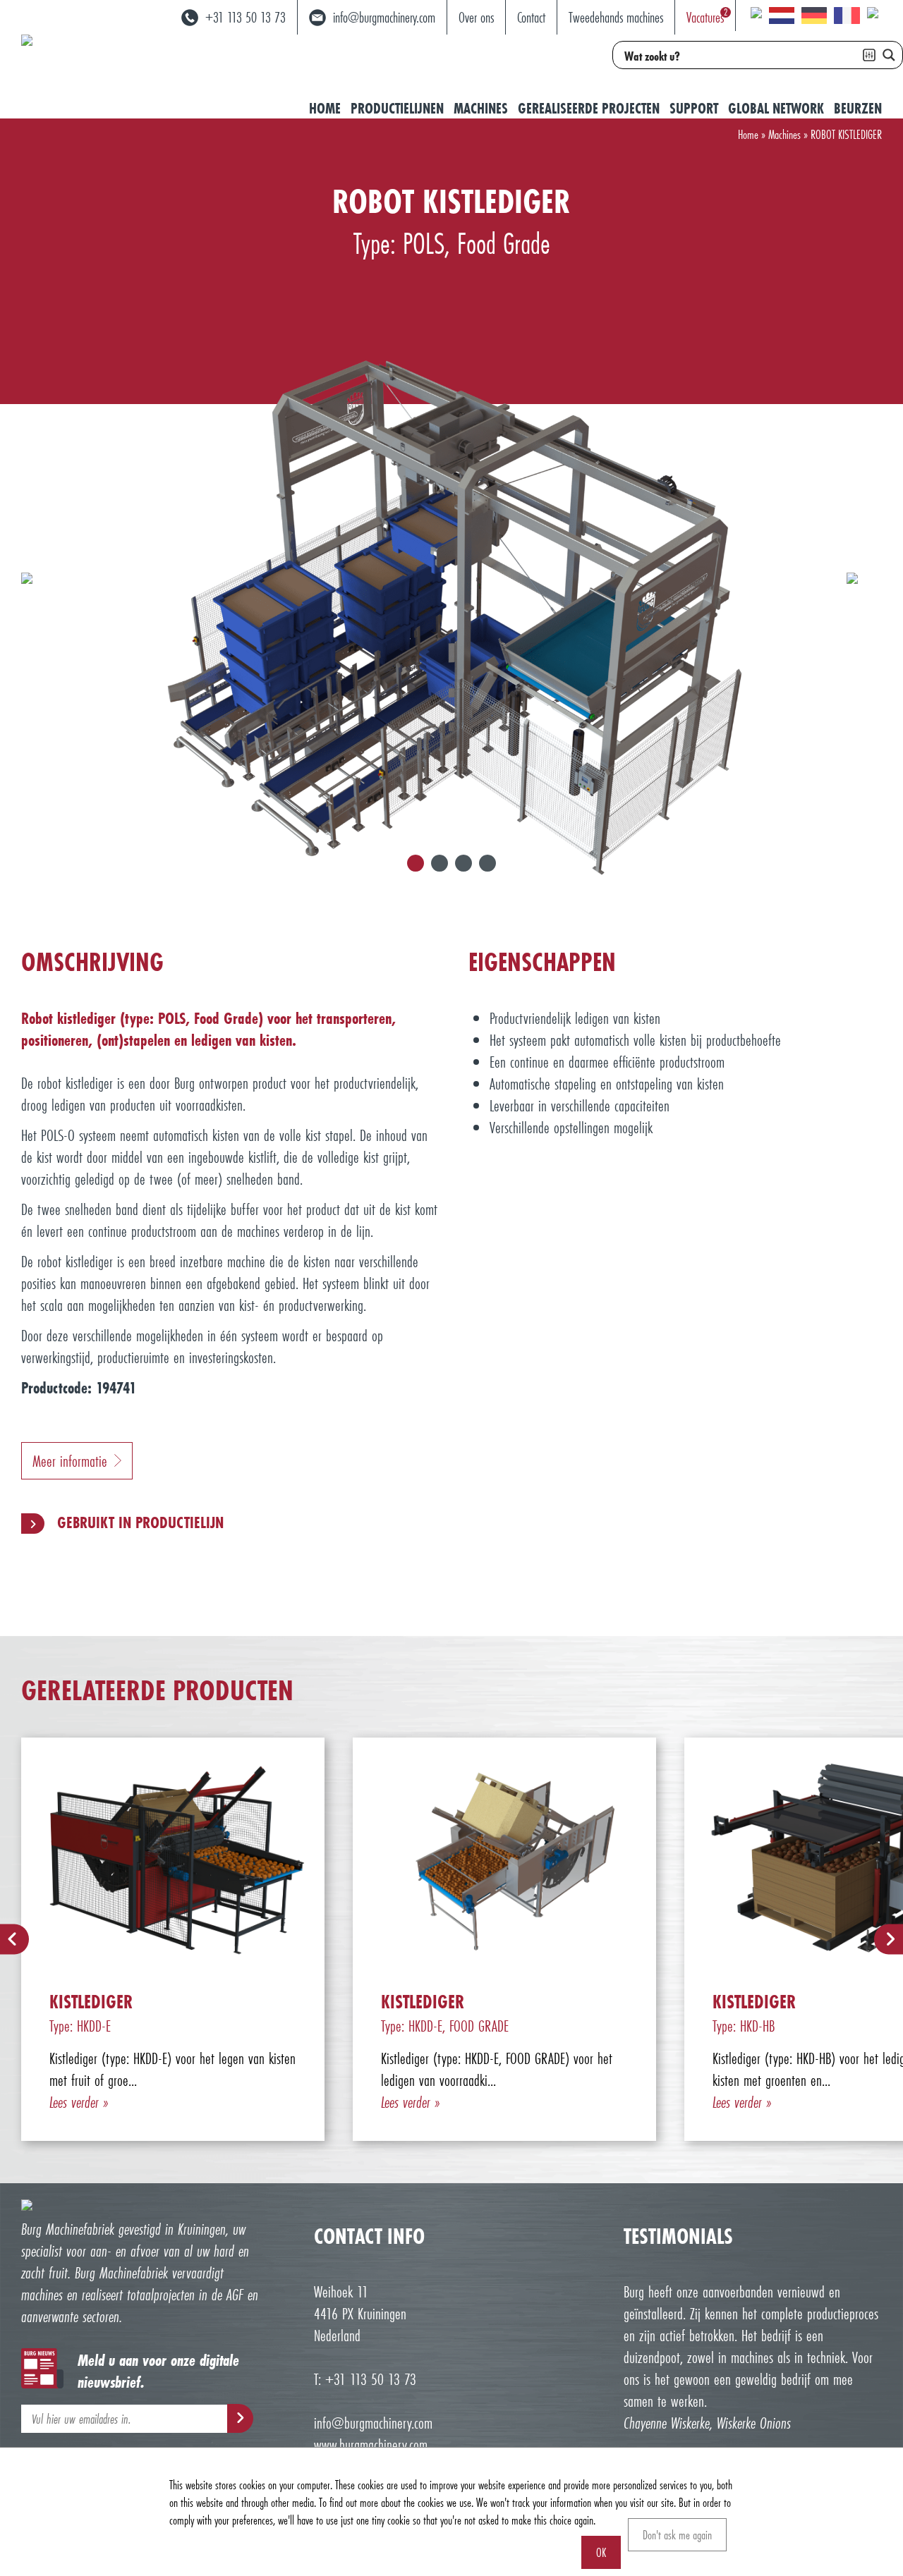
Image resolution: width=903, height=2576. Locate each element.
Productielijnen (397, 108)
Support (694, 108)
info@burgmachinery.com (373, 2423)
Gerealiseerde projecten (589, 108)
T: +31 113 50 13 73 (365, 2379)
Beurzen (858, 108)
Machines (481, 108)
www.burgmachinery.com (371, 2444)
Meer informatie (70, 1461)
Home (325, 108)
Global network (776, 108)
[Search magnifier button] (889, 55)
